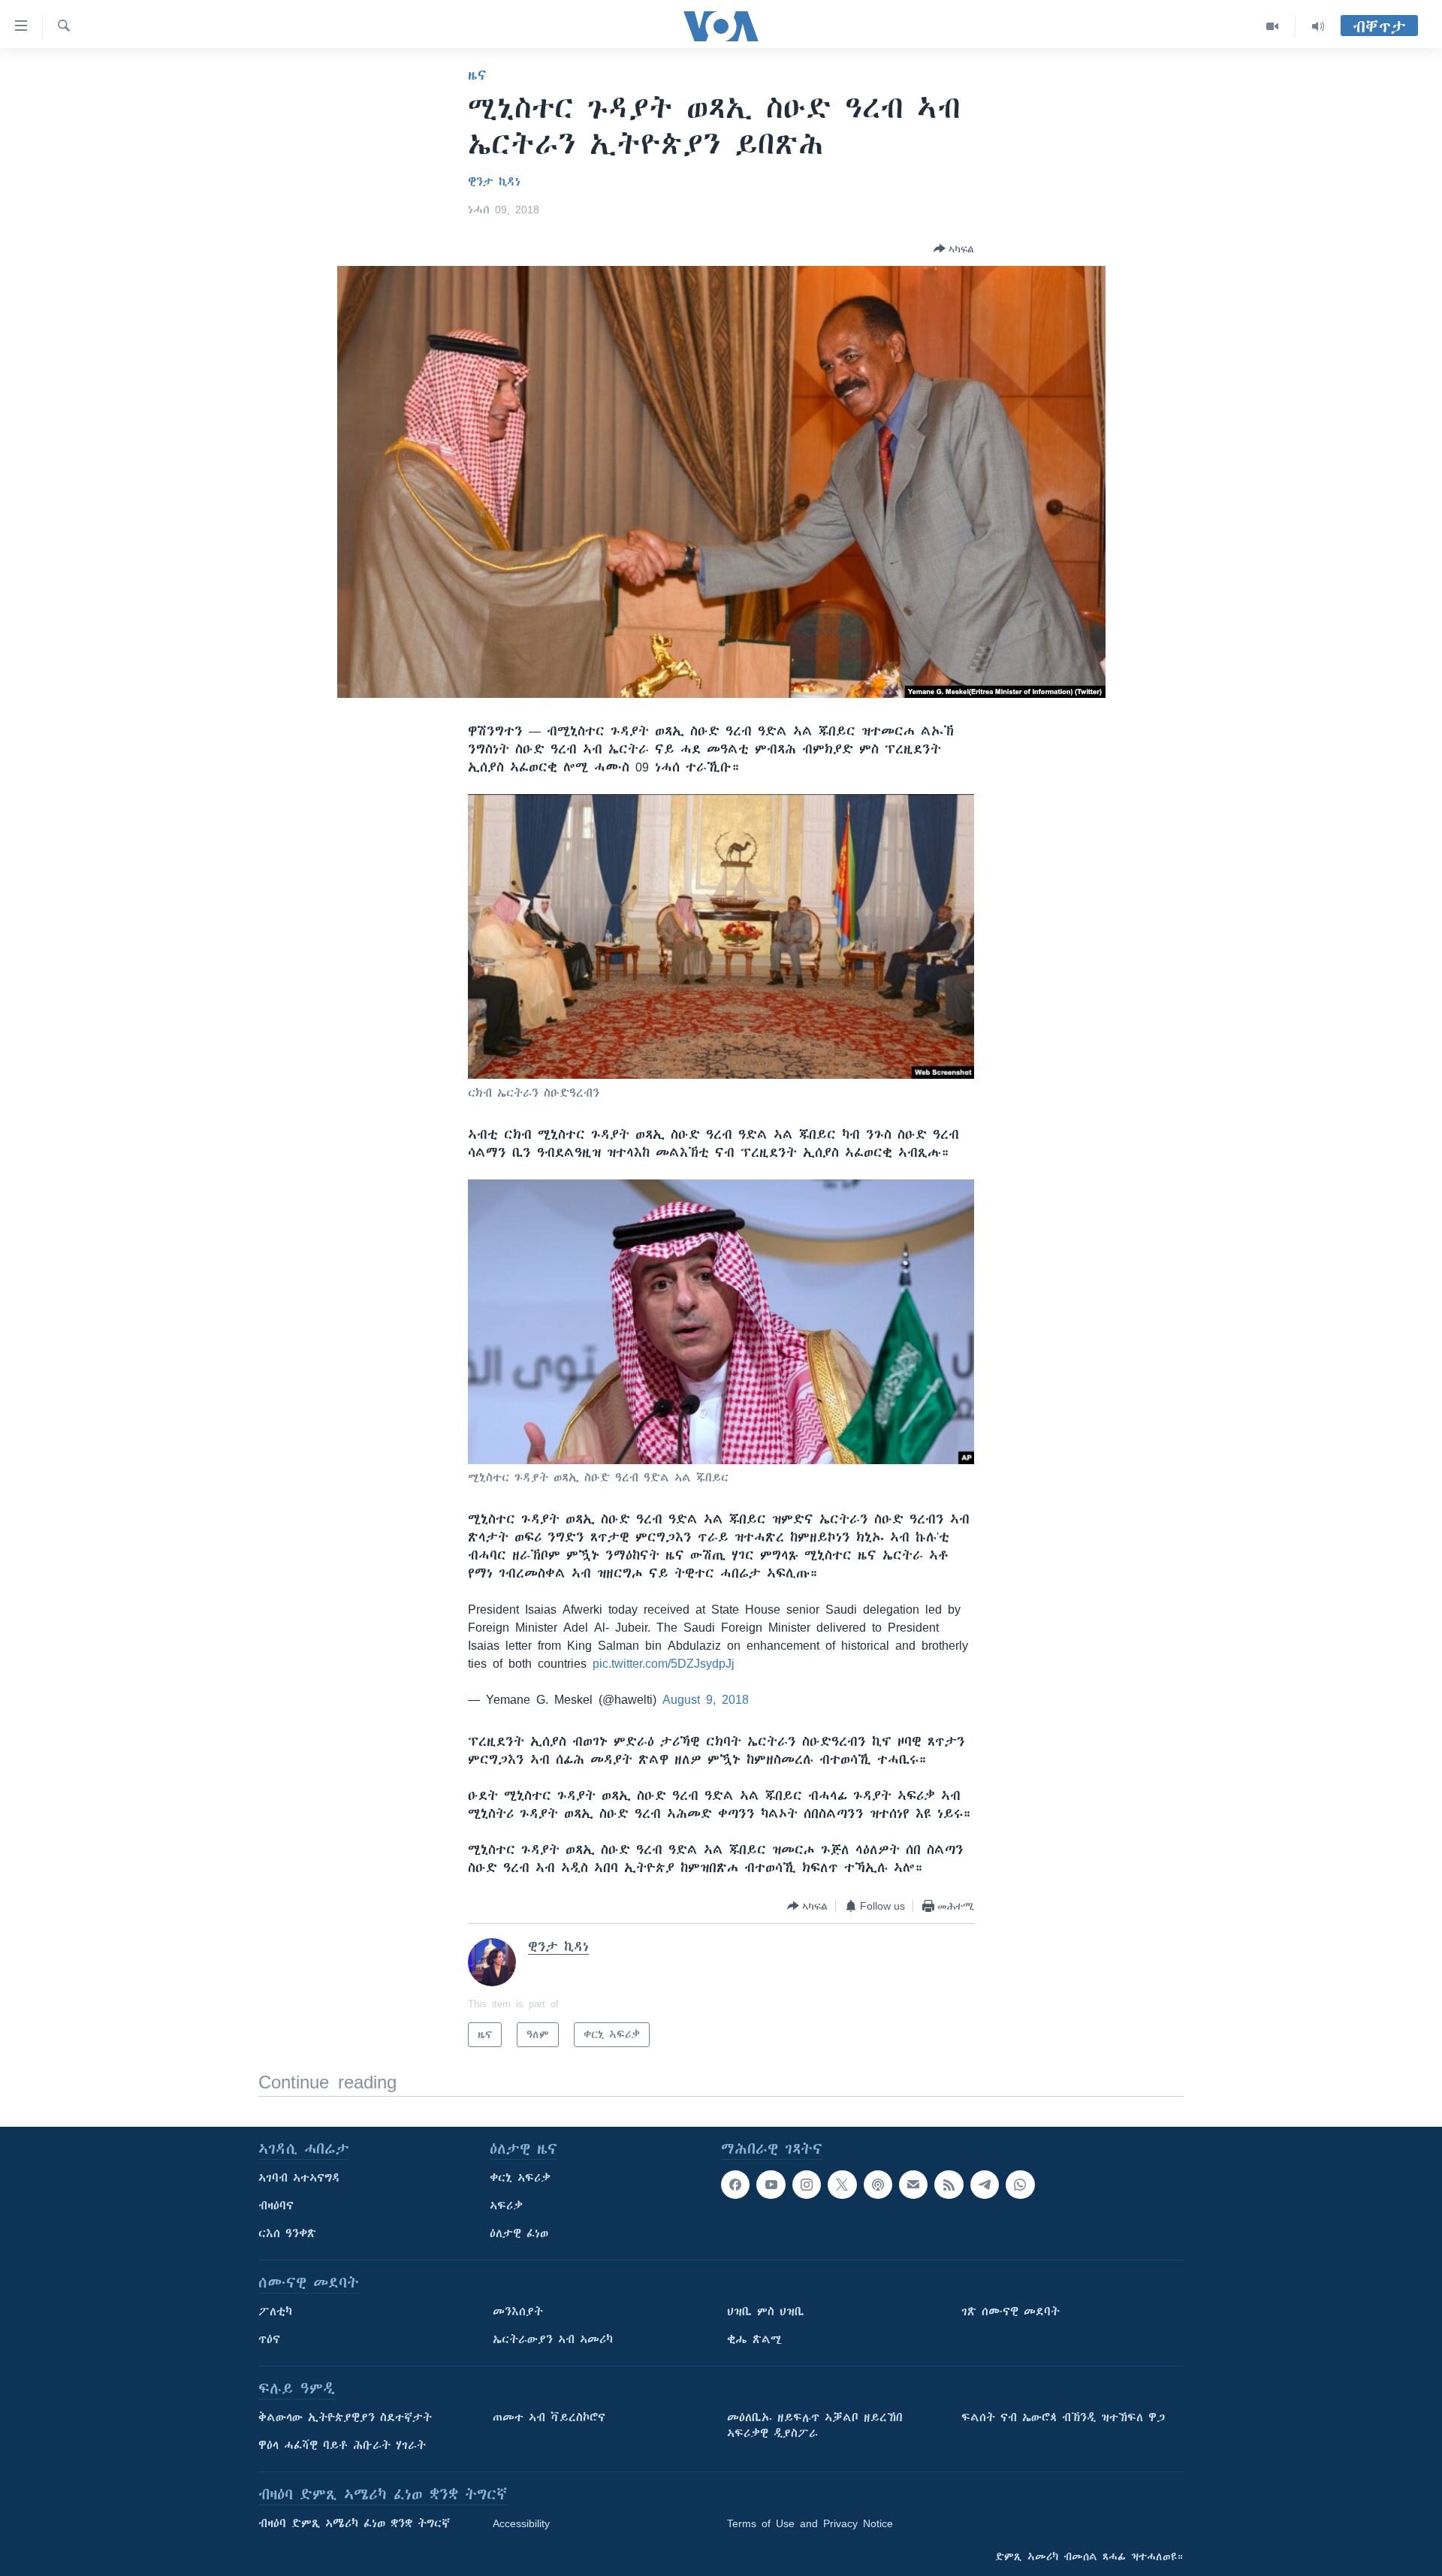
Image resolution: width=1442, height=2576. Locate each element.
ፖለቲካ (275, 2312)
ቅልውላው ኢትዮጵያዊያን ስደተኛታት (345, 2417)
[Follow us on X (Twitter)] (842, 2185)
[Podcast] (878, 2185)
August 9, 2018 (706, 1699)
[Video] (1273, 26)
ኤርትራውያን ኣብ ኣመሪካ (553, 2339)
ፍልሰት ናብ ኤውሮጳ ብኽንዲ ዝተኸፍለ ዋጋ (1063, 2417)
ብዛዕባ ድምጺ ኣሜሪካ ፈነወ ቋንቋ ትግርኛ (354, 2523)
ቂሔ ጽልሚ (754, 2339)
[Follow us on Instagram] (807, 2185)
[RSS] (949, 2185)
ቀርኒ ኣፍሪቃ (520, 2178)
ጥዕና (269, 2339)
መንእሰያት (518, 2312)
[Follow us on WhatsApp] (1020, 2185)
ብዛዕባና (276, 2206)
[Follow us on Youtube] (771, 2185)
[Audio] (1318, 26)
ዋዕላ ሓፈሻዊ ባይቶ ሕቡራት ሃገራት (342, 2445)
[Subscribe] (913, 2185)
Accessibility (521, 2523)
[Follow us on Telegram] (985, 2185)
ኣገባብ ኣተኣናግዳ (299, 2178)
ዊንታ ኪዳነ (494, 182)
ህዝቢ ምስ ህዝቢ (766, 2312)
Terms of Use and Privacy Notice (810, 2523)
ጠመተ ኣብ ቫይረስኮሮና (549, 2417)
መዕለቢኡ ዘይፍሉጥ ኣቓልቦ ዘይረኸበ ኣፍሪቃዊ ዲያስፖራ (815, 2425)
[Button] (954, 249)
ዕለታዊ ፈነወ (519, 2233)
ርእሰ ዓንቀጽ (287, 2233)
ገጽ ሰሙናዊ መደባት (1011, 2312)
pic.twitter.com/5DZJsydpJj (664, 1663)
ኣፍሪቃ (506, 2206)
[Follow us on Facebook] (735, 2185)
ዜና (477, 75)
